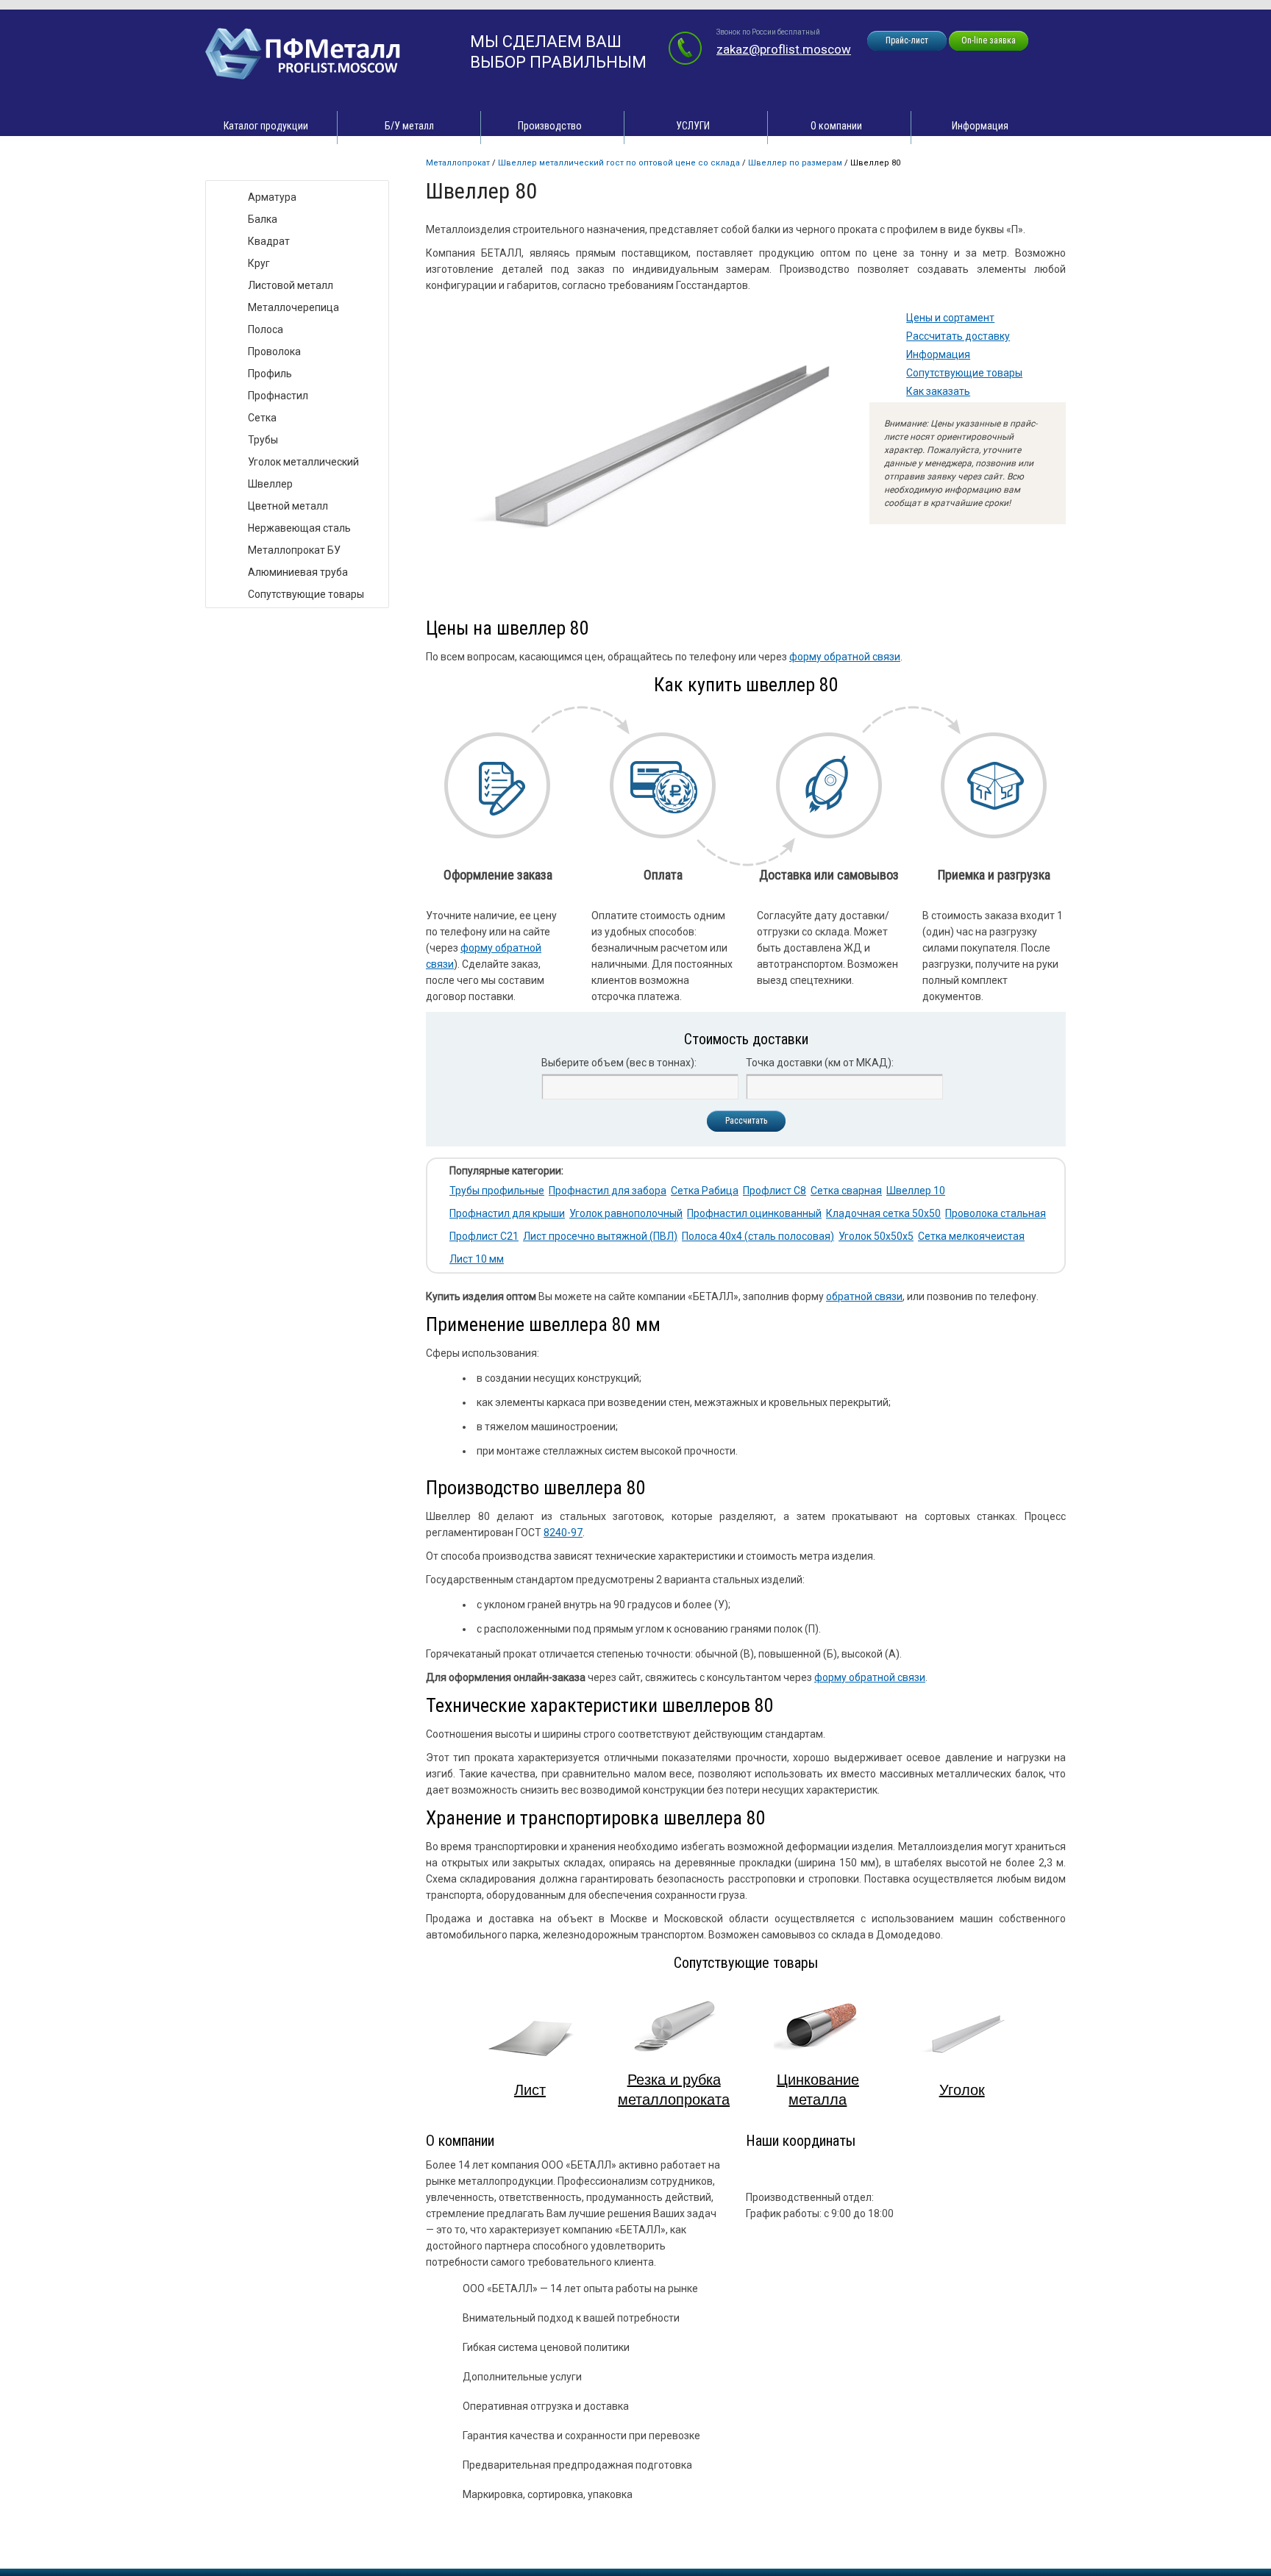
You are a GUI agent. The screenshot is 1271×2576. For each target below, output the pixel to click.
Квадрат (269, 241)
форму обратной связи (845, 657)
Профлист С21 (484, 1236)
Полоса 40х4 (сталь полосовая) (758, 1236)
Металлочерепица (293, 307)
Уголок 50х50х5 (876, 1236)
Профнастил (278, 396)
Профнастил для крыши (507, 1213)
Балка (263, 219)
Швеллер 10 (916, 1191)
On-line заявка (989, 40)
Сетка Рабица (705, 1191)
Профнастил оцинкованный (754, 1213)
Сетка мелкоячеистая (971, 1236)
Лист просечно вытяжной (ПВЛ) (600, 1236)
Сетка (262, 418)
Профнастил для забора (608, 1191)
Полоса (266, 329)
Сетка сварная (846, 1191)
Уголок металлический (303, 462)
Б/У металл (409, 126)
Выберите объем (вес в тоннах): (619, 1063)
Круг (259, 263)
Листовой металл (291, 285)
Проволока (274, 352)
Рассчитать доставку (958, 336)
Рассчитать (746, 1121)
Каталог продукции (266, 126)
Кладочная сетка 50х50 (883, 1213)
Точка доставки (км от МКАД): (820, 1063)
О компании (836, 126)
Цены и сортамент (950, 318)
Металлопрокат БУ (294, 550)
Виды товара (250, 165)
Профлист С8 (775, 1191)
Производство (550, 126)
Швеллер (270, 484)
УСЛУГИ (693, 126)
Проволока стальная (996, 1213)
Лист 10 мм (477, 1259)
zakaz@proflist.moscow (784, 49)
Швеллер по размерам (795, 163)
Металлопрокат (458, 163)
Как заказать (938, 391)
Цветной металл (288, 506)
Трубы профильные (497, 1191)
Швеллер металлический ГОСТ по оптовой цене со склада (619, 163)
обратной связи (864, 1296)
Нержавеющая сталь (299, 528)
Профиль (270, 374)
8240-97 (563, 1533)
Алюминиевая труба (298, 572)
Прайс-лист (907, 40)
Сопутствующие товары (964, 373)
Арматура (272, 197)
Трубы (263, 440)
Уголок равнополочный (626, 1213)
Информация (980, 126)
